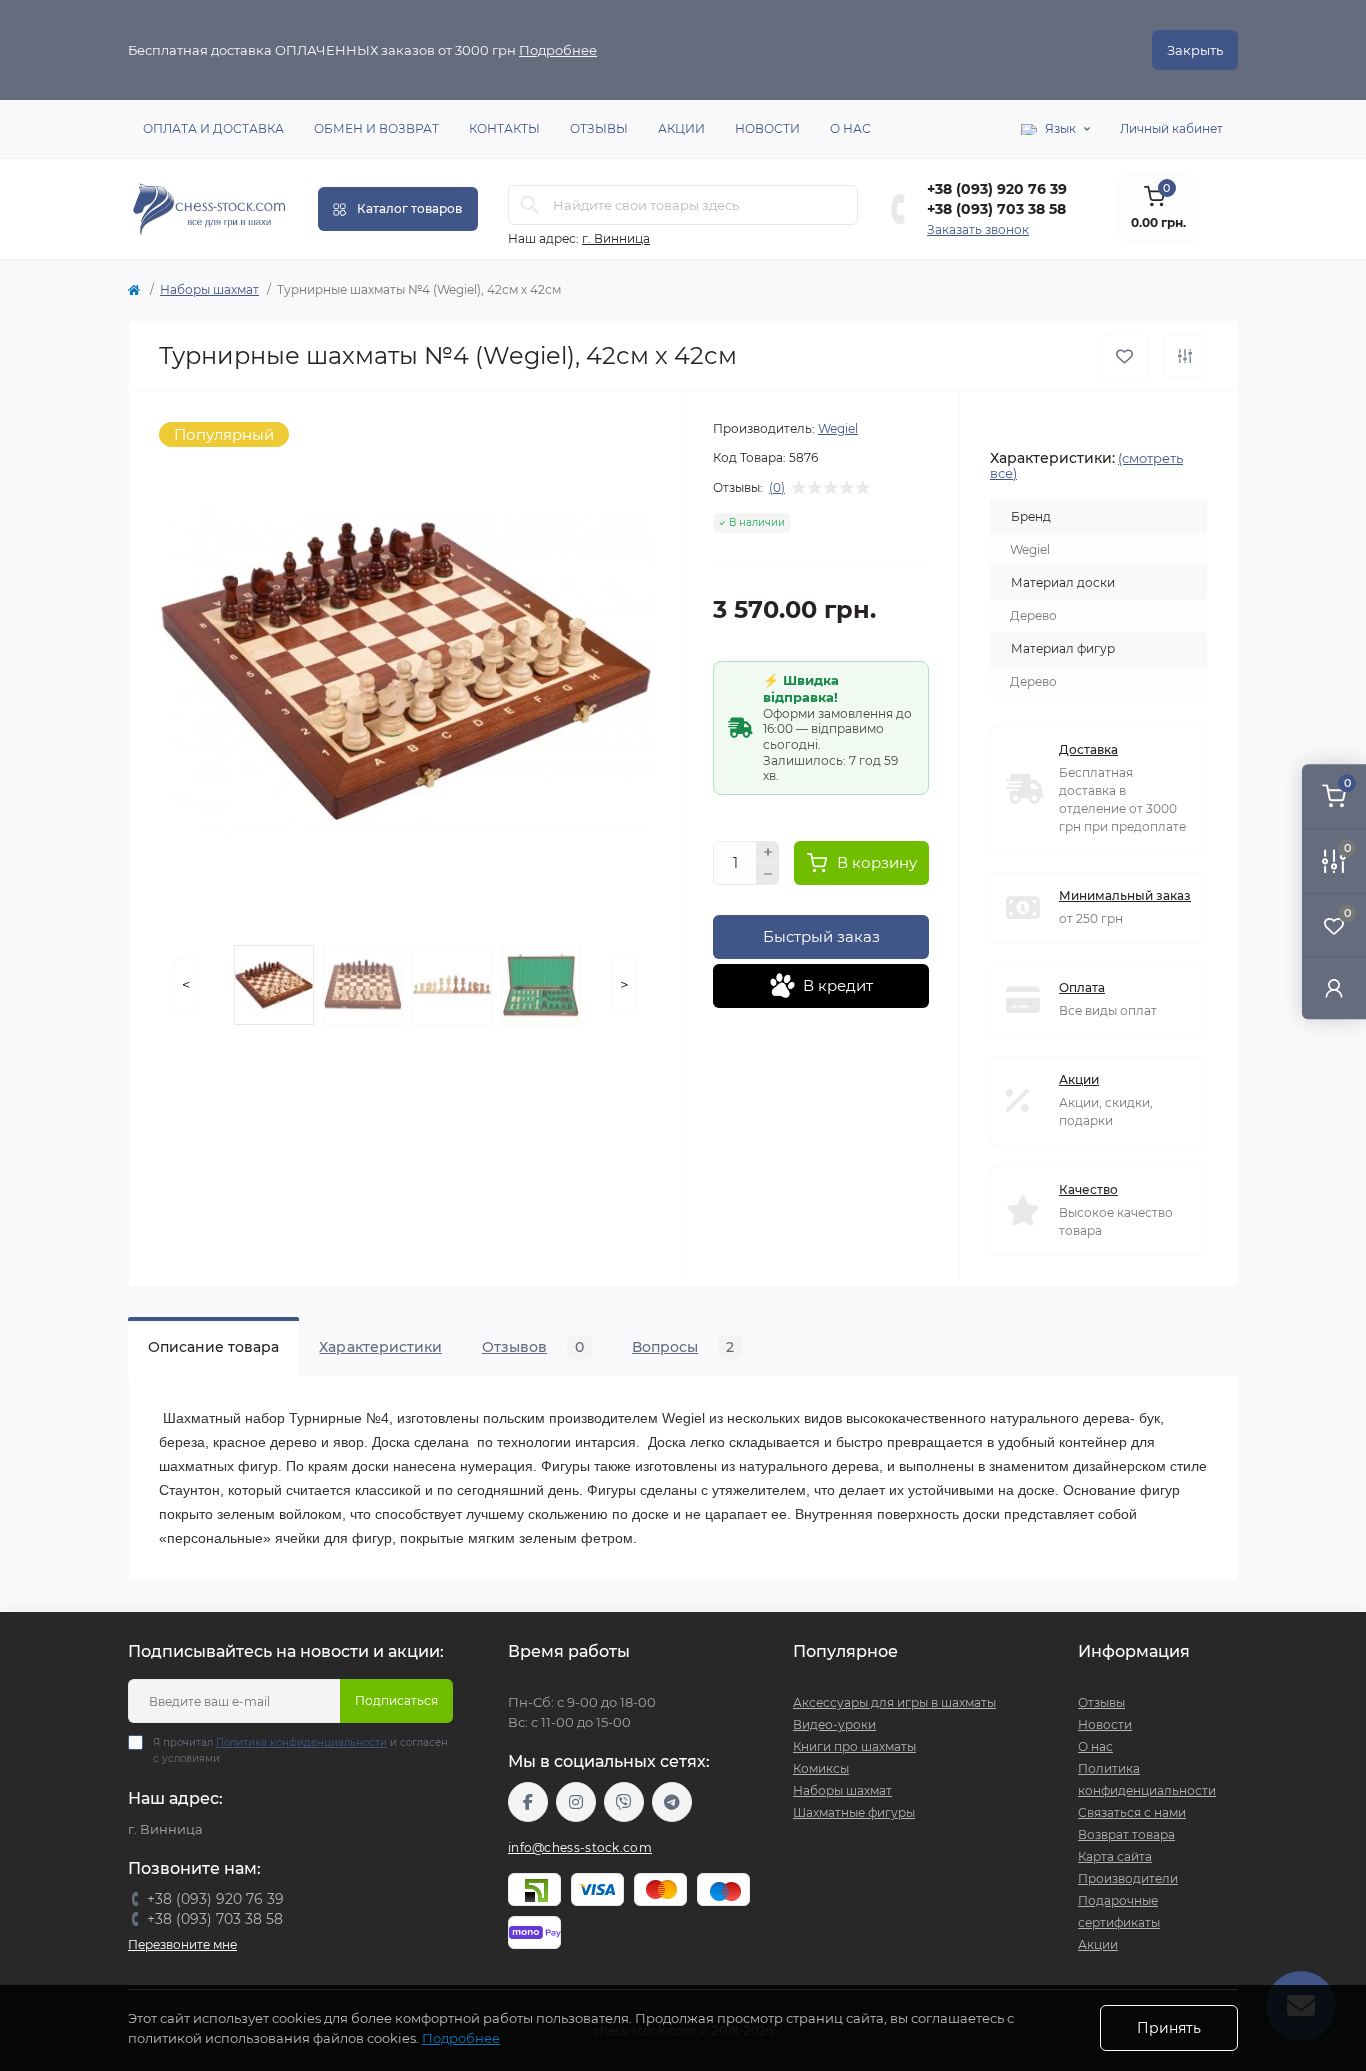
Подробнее (558, 50)
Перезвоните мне (182, 1944)
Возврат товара (1126, 1834)
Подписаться (396, 1700)
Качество (1088, 1189)
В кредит (838, 985)
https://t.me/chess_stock (672, 1802)
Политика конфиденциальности (301, 1742)
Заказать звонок (978, 229)
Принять (1169, 2028)
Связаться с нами (1132, 1812)
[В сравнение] (1185, 356)
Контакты (504, 128)
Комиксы (821, 1768)
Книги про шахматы (854, 1746)
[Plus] (768, 852)
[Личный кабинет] (1334, 987)
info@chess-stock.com (580, 1847)
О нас (850, 128)
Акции (681, 128)
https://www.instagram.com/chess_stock (576, 1802)
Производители (1128, 1878)
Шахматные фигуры (854, 1812)
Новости (767, 128)
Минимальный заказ (1125, 895)
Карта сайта (1115, 1856)
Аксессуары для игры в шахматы (894, 1702)
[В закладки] (1124, 356)
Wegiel (838, 428)
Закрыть (1195, 50)
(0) (777, 488)
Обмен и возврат (376, 128)
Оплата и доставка (213, 128)
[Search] (530, 205)
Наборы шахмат (209, 289)
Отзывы (599, 128)
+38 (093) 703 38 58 (996, 209)
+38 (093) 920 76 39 (997, 189)
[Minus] (768, 874)
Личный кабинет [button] (1171, 128)
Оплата (1082, 987)
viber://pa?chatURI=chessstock (624, 1802)
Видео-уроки (834, 1724)
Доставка (1088, 749)
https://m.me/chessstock (528, 1802)
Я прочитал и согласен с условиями (300, 1750)
